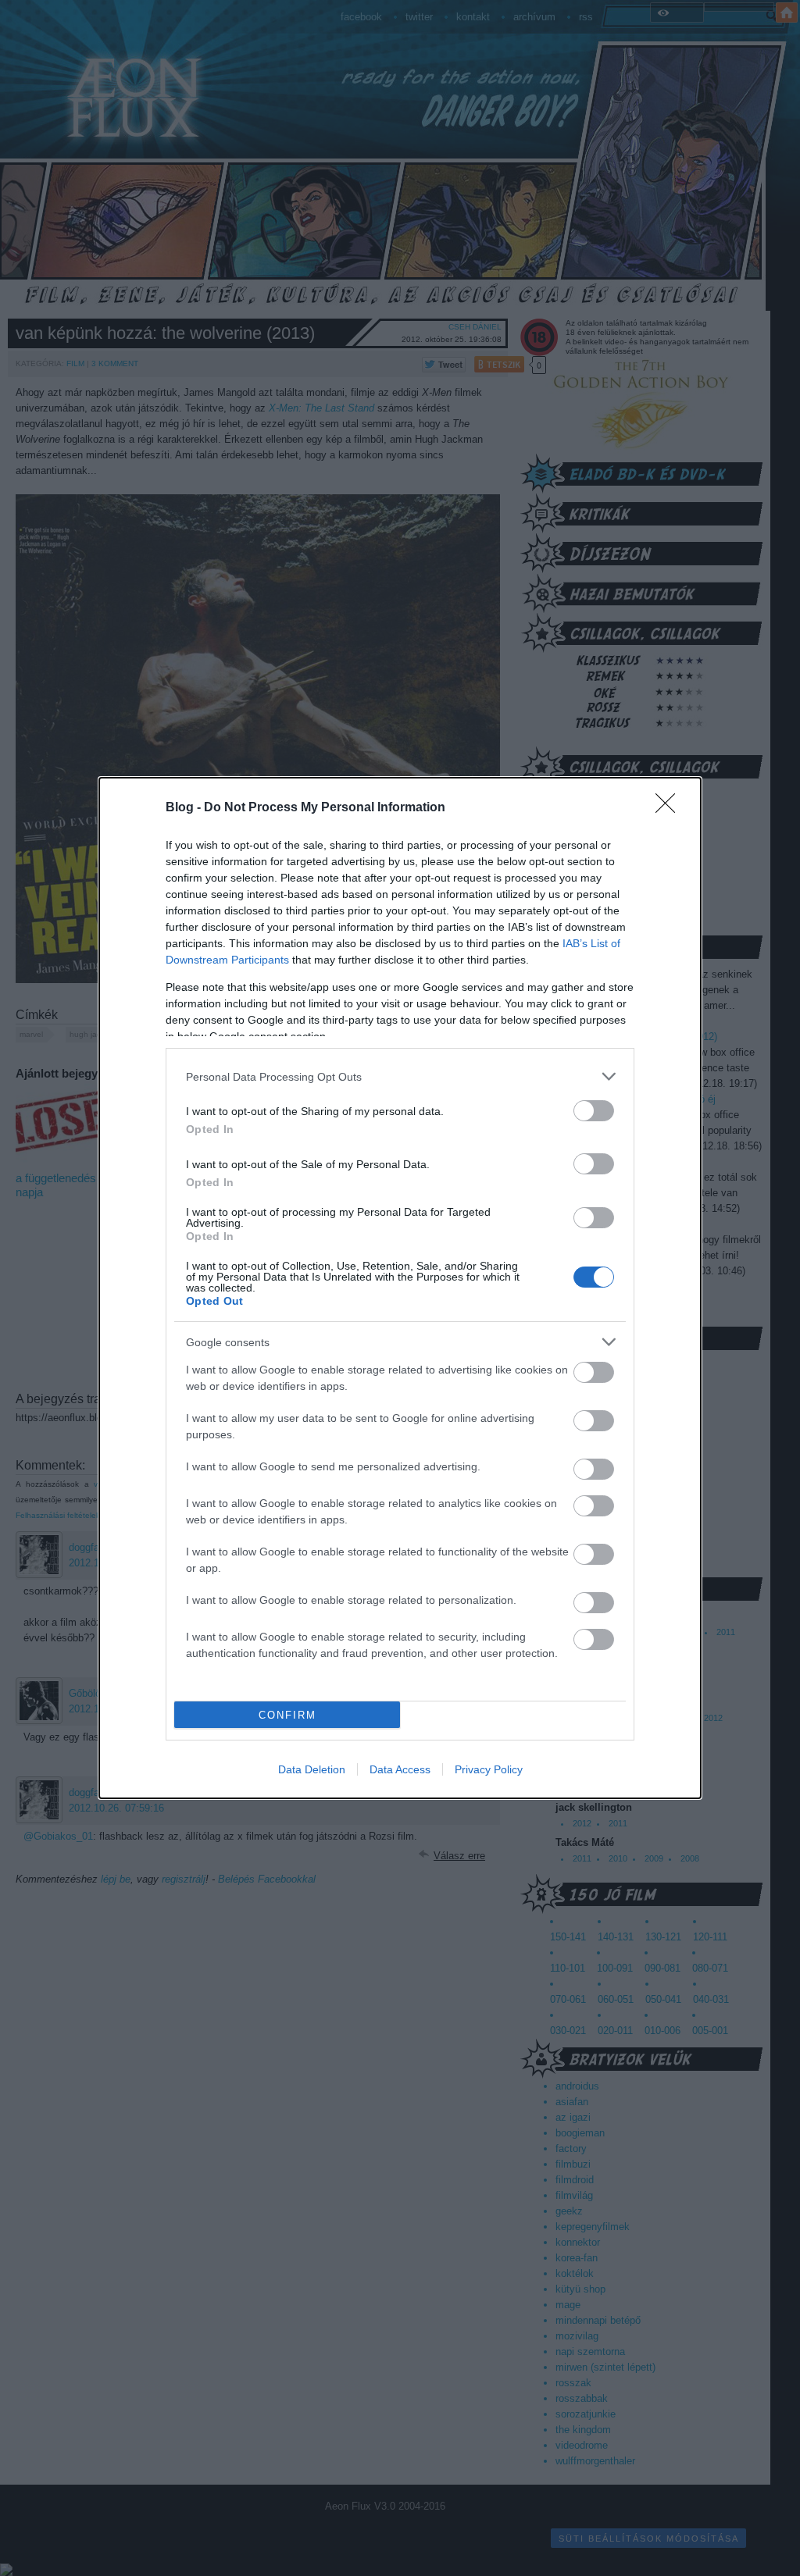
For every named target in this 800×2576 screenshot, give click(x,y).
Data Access (400, 1769)
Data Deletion (312, 1769)
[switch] (594, 1111)
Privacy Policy (489, 1769)
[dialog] (400, 1288)
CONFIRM (287, 1715)
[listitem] (400, 1076)
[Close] (670, 808)
